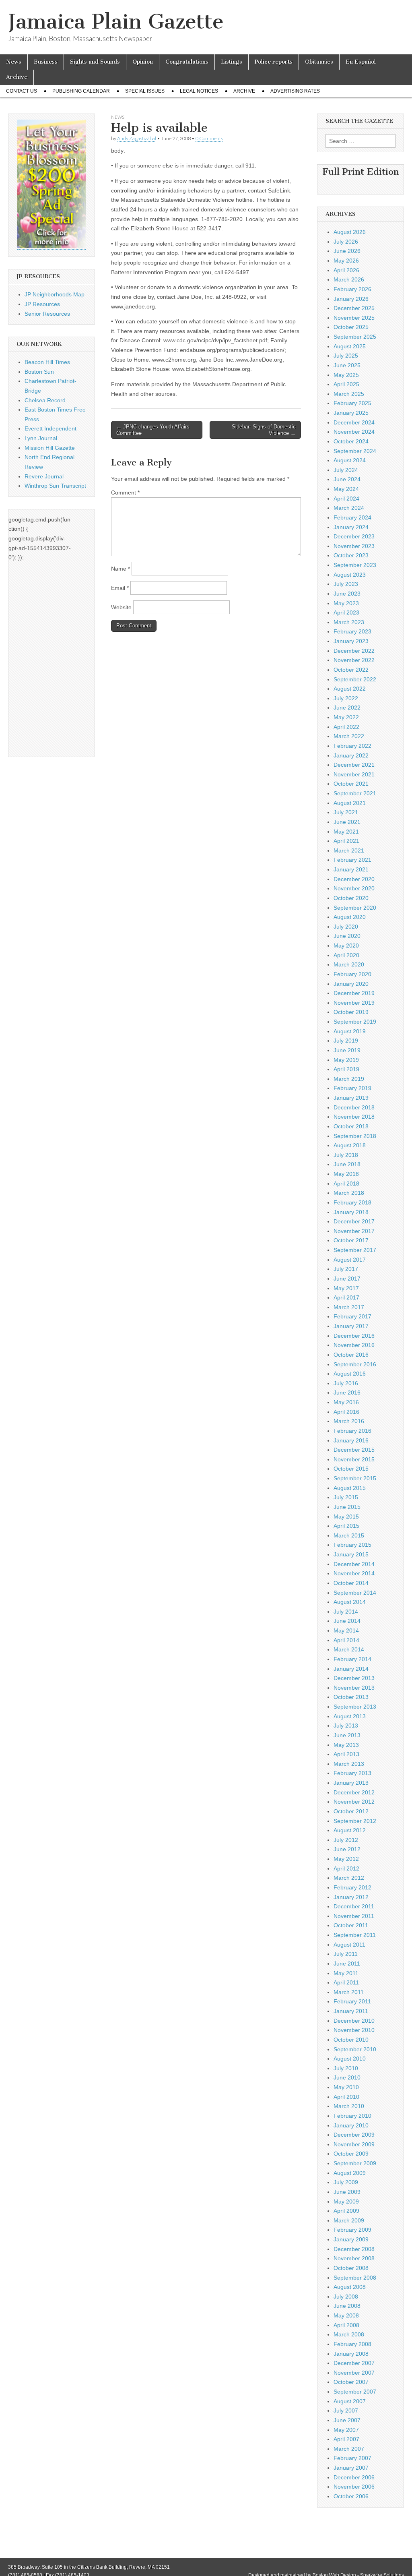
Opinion (143, 62)
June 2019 (347, 1050)
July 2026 (346, 242)
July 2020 (346, 927)
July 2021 (346, 812)
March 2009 (349, 2220)
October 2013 (351, 1697)
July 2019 (346, 1041)
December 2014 (354, 1564)
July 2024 (346, 470)
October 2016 (351, 1355)
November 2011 (354, 1916)
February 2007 (352, 2458)
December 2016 (354, 1336)
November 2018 (354, 1117)
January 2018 (351, 1212)
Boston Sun (39, 372)
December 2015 (354, 1450)
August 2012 (350, 1830)
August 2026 (350, 232)
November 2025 (354, 318)
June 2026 (347, 251)
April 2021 (346, 841)
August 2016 (350, 1374)
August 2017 (350, 1260)
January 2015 (351, 1554)
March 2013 (349, 1764)
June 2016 (347, 1392)
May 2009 (346, 2201)
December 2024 (354, 422)
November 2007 (354, 2373)
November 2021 (354, 774)
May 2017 (346, 1288)
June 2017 (347, 1279)
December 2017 (354, 1221)
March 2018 (349, 1193)
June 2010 (347, 2077)
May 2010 (346, 2087)
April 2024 (346, 499)
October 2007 (351, 2382)
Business (46, 62)
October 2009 (351, 2154)
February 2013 (352, 1773)
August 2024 (350, 460)
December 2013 (354, 1678)
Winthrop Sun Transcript (55, 486)
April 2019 (346, 1069)
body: (118, 151)
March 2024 (349, 508)
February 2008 (352, 2344)
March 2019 (349, 1079)
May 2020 (346, 946)
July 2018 (346, 1155)
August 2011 (349, 1945)
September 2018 (355, 1136)
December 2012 (354, 1792)
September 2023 (355, 565)
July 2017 (346, 1269)
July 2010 (346, 2068)
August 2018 (350, 1145)
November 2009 (354, 2144)
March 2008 (349, 2334)
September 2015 (355, 1478)
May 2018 (346, 1174)
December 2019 (354, 993)
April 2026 (346, 270)
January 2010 (351, 2125)
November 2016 (354, 1345)
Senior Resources (47, 314)
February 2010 (352, 2116)
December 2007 (354, 2363)
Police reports (274, 62)
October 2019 (351, 1012)
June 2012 (347, 1849)
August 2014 (350, 1602)
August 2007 (350, 2401)
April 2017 (346, 1297)
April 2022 (346, 727)
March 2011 (349, 1992)
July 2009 (346, 2182)
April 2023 (346, 612)
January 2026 (351, 299)
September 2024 (355, 451)
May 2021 (346, 832)
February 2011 (352, 2001)
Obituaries (319, 62)
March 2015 (349, 1535)
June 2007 (347, 2420)
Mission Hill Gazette (50, 448)
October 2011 (351, 1925)
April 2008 (346, 2325)
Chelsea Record (45, 400)
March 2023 (349, 622)
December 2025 (354, 308)
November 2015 (354, 1459)
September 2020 (355, 908)
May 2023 (346, 603)
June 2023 (347, 594)
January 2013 (351, 1783)
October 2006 (351, 2496)
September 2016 (355, 1364)
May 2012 (346, 1859)
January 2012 (351, 1897)
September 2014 (355, 1593)
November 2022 (354, 660)
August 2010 (350, 2059)
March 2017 (349, 1307)
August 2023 (350, 575)
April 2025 (346, 384)
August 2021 (350, 803)
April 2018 (346, 1184)
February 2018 (352, 1202)
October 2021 (351, 784)
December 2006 (354, 2477)
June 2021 (347, 822)
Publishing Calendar (81, 91)
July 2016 (346, 1383)
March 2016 (349, 1421)
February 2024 (352, 517)
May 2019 (346, 1060)
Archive (17, 77)
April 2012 (346, 1868)
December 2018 (354, 1107)
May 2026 (346, 261)
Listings (232, 62)
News (14, 62)
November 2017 (354, 1231)
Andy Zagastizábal (137, 138)
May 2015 (346, 1517)
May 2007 (346, 2430)
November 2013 (354, 1688)
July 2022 (346, 698)
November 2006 (354, 2487)
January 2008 (351, 2354)
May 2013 (346, 1745)
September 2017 (355, 1250)
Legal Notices (199, 91)
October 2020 (351, 898)
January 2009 (351, 2239)
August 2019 (350, 1031)
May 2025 (346, 375)
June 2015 (347, 1507)
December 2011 (354, 1906)
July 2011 (346, 1954)
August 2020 (350, 917)
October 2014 (351, 1583)
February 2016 (352, 1431)
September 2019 (355, 1022)
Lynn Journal (41, 438)
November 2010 (354, 2030)
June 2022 (347, 708)
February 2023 (352, 631)
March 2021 (349, 850)
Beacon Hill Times (47, 362)
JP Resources (42, 304)
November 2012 (354, 1802)
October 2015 (351, 1469)
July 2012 (346, 1840)
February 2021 (352, 860)
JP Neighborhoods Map (55, 294)
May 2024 (346, 489)
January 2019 (351, 1098)
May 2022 (346, 717)
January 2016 (351, 1440)
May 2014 (346, 1630)
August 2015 (350, 1488)
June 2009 (347, 2192)
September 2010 (355, 2049)
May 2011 (346, 1973)
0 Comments (209, 138)
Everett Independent (50, 428)
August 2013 (350, 1716)
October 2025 (351, 327)
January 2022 (351, 755)
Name (121, 569)
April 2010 (346, 2097)
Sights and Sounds (95, 62)
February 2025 (352, 403)
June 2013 (347, 1735)
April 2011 (346, 1982)
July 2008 (346, 2297)
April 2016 (346, 1412)
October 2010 (351, 2040)
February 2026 (352, 289)
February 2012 (352, 1887)
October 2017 (351, 1240)
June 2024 (347, 479)
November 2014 (354, 1573)
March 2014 (349, 1649)
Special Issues (145, 91)
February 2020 (352, 974)
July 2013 (346, 1726)
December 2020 (354, 879)
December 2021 (354, 765)
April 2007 (346, 2439)
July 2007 (346, 2410)
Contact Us (22, 91)
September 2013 (355, 1707)
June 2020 (347, 936)
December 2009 (354, 2135)
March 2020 (349, 964)
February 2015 (352, 1545)
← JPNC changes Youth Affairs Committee (153, 430)
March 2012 (349, 1878)
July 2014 (346, 1612)
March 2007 (349, 2449)
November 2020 (354, 888)
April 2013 (346, 1754)
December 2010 (354, 2021)
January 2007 (351, 2468)
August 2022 (350, 689)
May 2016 (346, 1402)
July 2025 (346, 356)
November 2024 (354, 432)
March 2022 (349, 736)
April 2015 (346, 1526)
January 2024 (351, 527)
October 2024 (351, 441)
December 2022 (354, 651)
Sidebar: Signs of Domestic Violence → (264, 430)
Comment (125, 492)
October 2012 (351, 1811)
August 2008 (350, 2287)
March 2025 (349, 394)
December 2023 (354, 536)
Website (121, 607)
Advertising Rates (295, 91)
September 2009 (355, 2163)
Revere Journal (44, 476)
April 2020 (346, 955)
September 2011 (355, 1935)
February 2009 (352, 2230)
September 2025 (355, 337)
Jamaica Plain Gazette (116, 22)
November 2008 (354, 2258)
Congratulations (187, 62)
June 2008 (347, 2306)
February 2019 (352, 1088)
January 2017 (351, 1326)
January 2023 (351, 641)
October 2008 (351, 2268)
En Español (361, 62)
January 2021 (351, 869)
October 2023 (351, 555)
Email (120, 588)
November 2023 (354, 546)
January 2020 (351, 984)
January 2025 (351, 413)
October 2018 (351, 1126)
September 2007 (355, 2392)
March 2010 (349, 2106)
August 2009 (350, 2173)
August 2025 (350, 346)
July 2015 (346, 1497)
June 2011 (347, 1964)
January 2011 (351, 2011)
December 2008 (354, 2249)
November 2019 (354, 1003)
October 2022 (351, 670)
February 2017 (352, 1316)
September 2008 (355, 2278)
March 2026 (349, 279)
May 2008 (346, 2315)
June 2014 (347, 1621)
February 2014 (352, 1659)
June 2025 (347, 365)
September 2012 (355, 1821)
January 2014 (351, 1669)
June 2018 (347, 1164)
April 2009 (346, 2211)
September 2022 (355, 679)
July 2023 (346, 584)
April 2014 (346, 1640)
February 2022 (352, 746)
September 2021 (355, 793)
